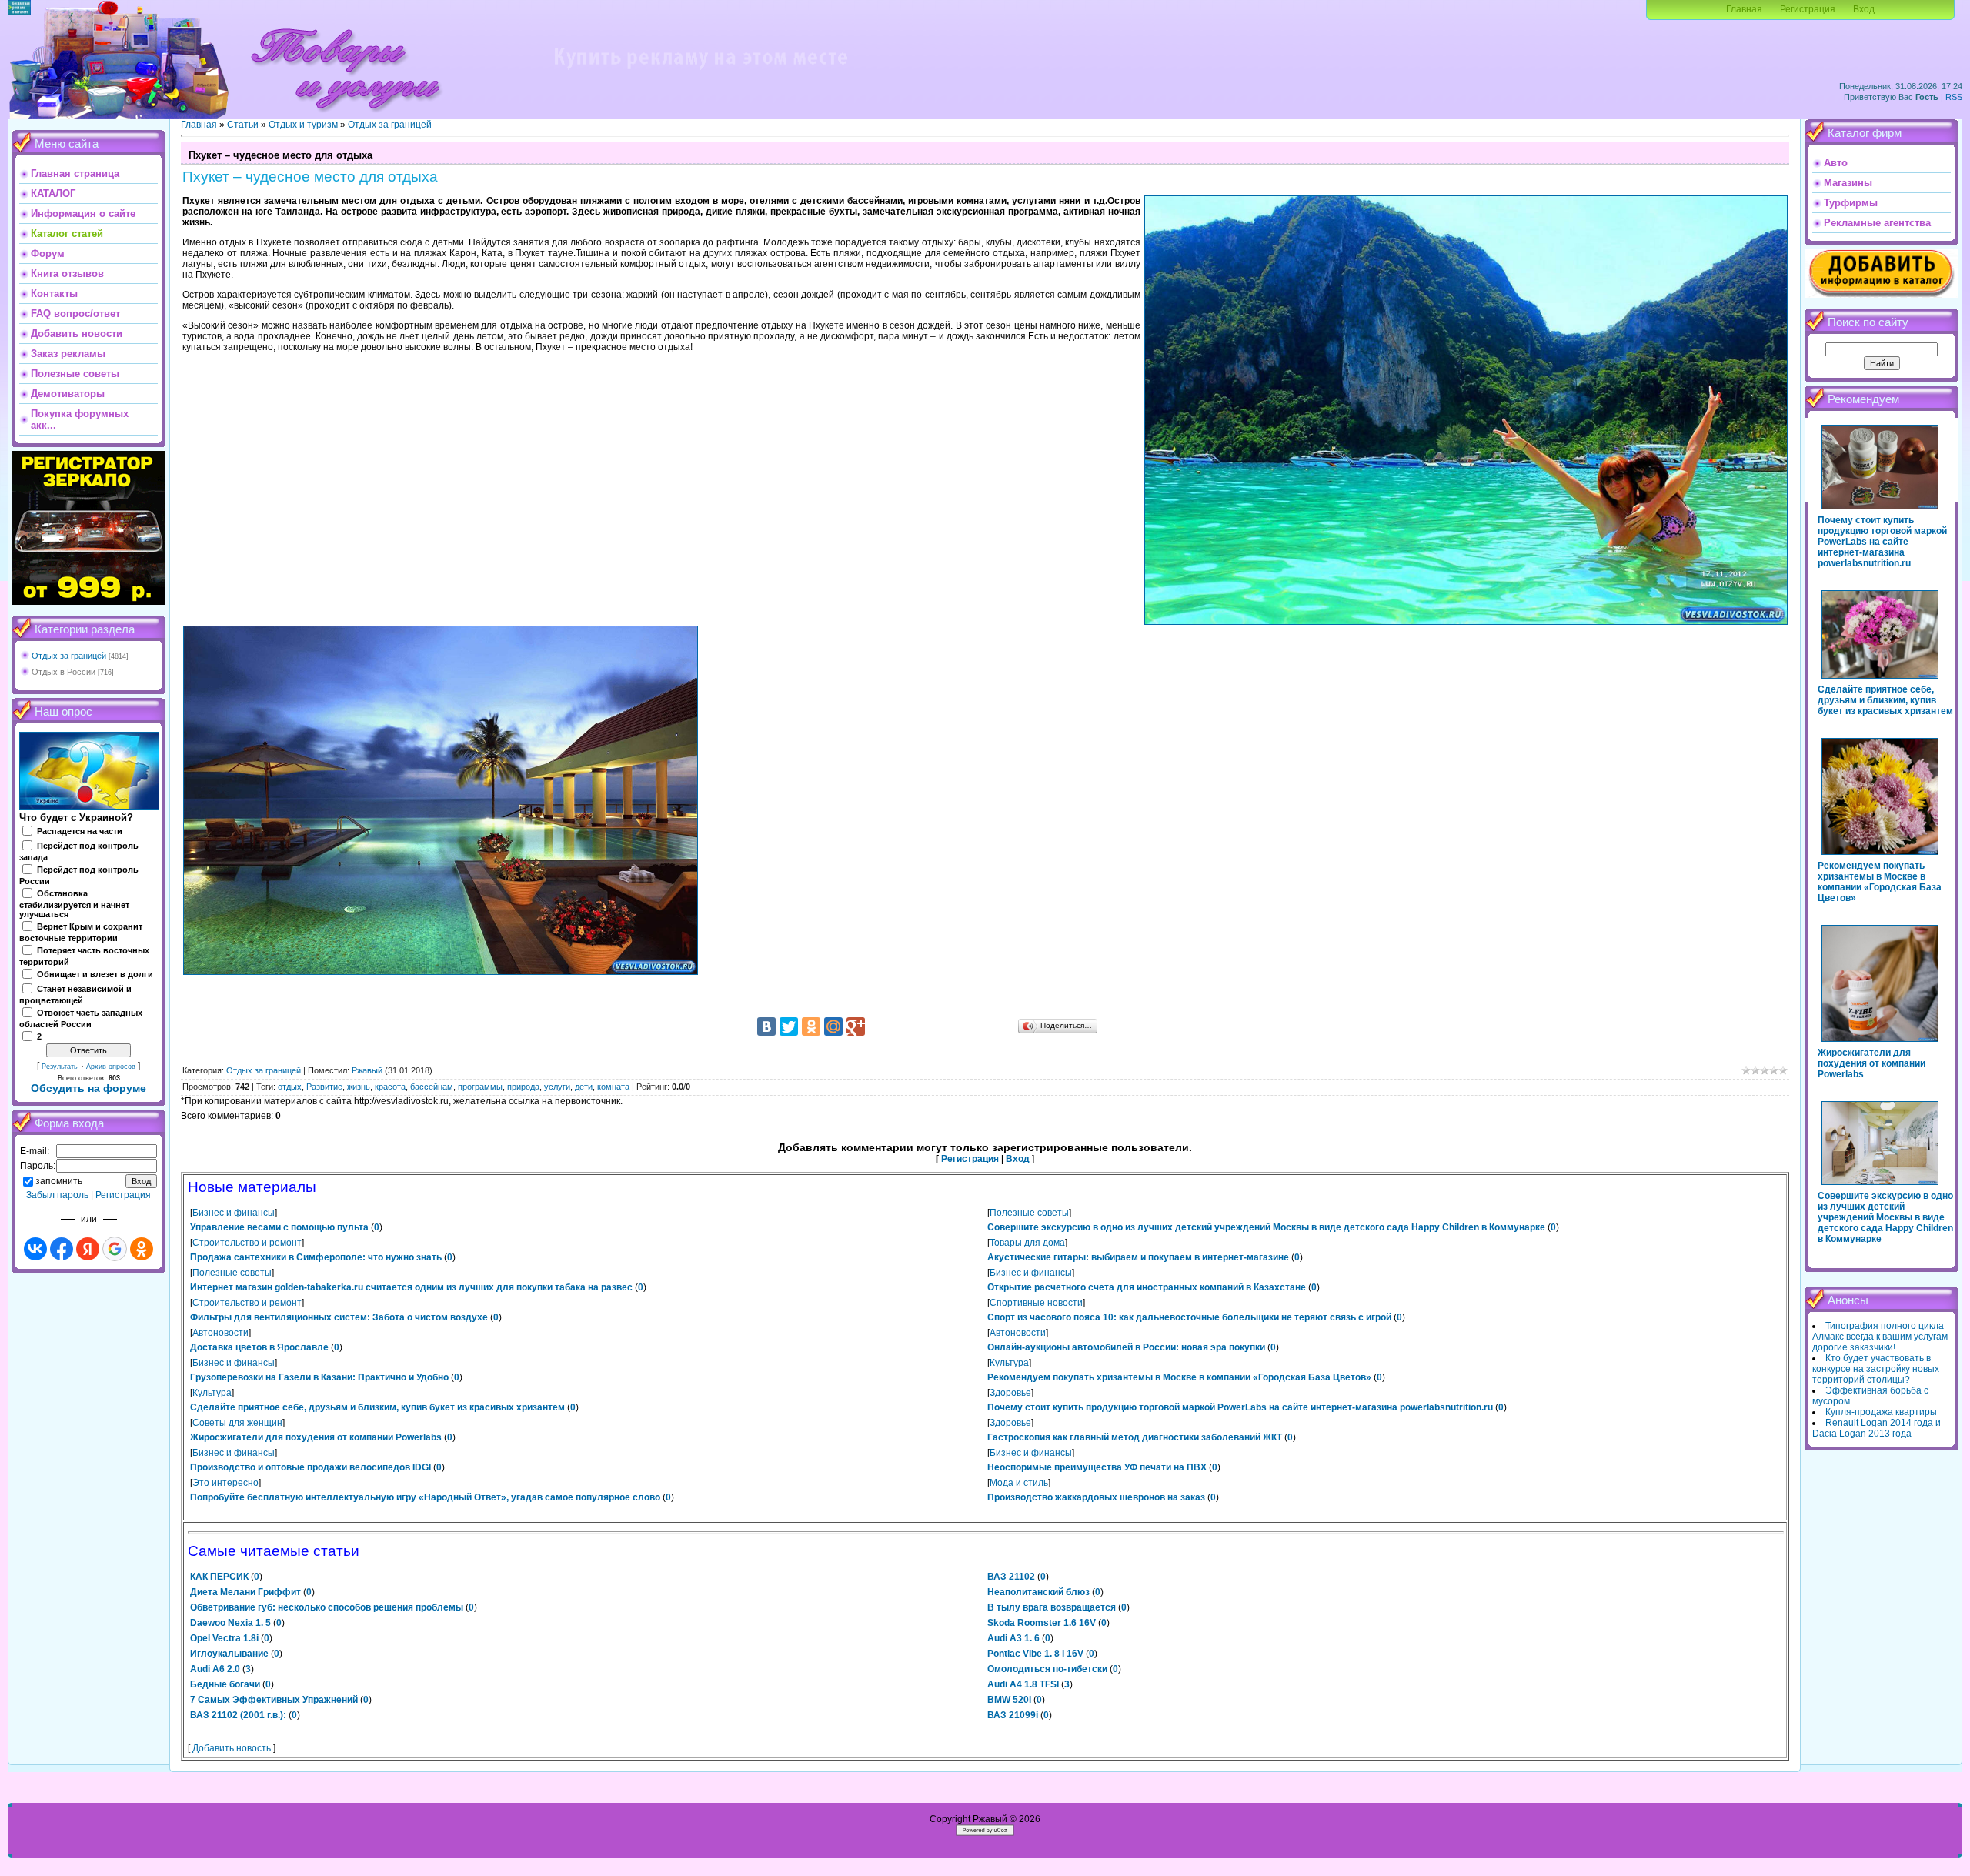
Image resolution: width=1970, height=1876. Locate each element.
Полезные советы (1029, 1213)
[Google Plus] (856, 1026)
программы (480, 1087)
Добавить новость (232, 1748)
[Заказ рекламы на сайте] (700, 74)
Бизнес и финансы (234, 1213)
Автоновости (220, 1333)
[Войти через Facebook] (62, 1249)
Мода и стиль (1019, 1483)
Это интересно (225, 1483)
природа (523, 1087)
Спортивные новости (1036, 1303)
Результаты (60, 1067)
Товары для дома (1027, 1243)
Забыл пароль (57, 1195)
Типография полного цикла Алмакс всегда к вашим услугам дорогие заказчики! (1880, 1337)
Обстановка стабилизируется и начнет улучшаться (74, 904)
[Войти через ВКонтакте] (35, 1249)
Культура (1009, 1363)
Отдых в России (63, 672)
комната (613, 1087)
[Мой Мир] (833, 1026)
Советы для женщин (237, 1423)
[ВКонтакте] (766, 1026)
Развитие (324, 1087)
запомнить (59, 1181)
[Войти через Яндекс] (88, 1249)
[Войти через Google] (115, 1249)
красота (390, 1087)
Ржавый (367, 1070)
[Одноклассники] (811, 1026)
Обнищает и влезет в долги (95, 974)
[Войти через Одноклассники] (142, 1249)
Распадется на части (80, 831)
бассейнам (432, 1087)
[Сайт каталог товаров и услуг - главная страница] (346, 115)
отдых (290, 1087)
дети (584, 1087)
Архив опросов (111, 1067)
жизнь (359, 1087)
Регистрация (1808, 9)
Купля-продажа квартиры (1881, 1412)
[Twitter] (789, 1026)
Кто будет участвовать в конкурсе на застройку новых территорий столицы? (1876, 1369)
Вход (1864, 9)
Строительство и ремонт (247, 1243)
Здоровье (1010, 1393)
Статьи (243, 125)
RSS (1954, 97)
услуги (557, 1087)
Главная (1744, 9)
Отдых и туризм (303, 125)
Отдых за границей (69, 656)
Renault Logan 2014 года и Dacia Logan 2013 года (1877, 1428)
